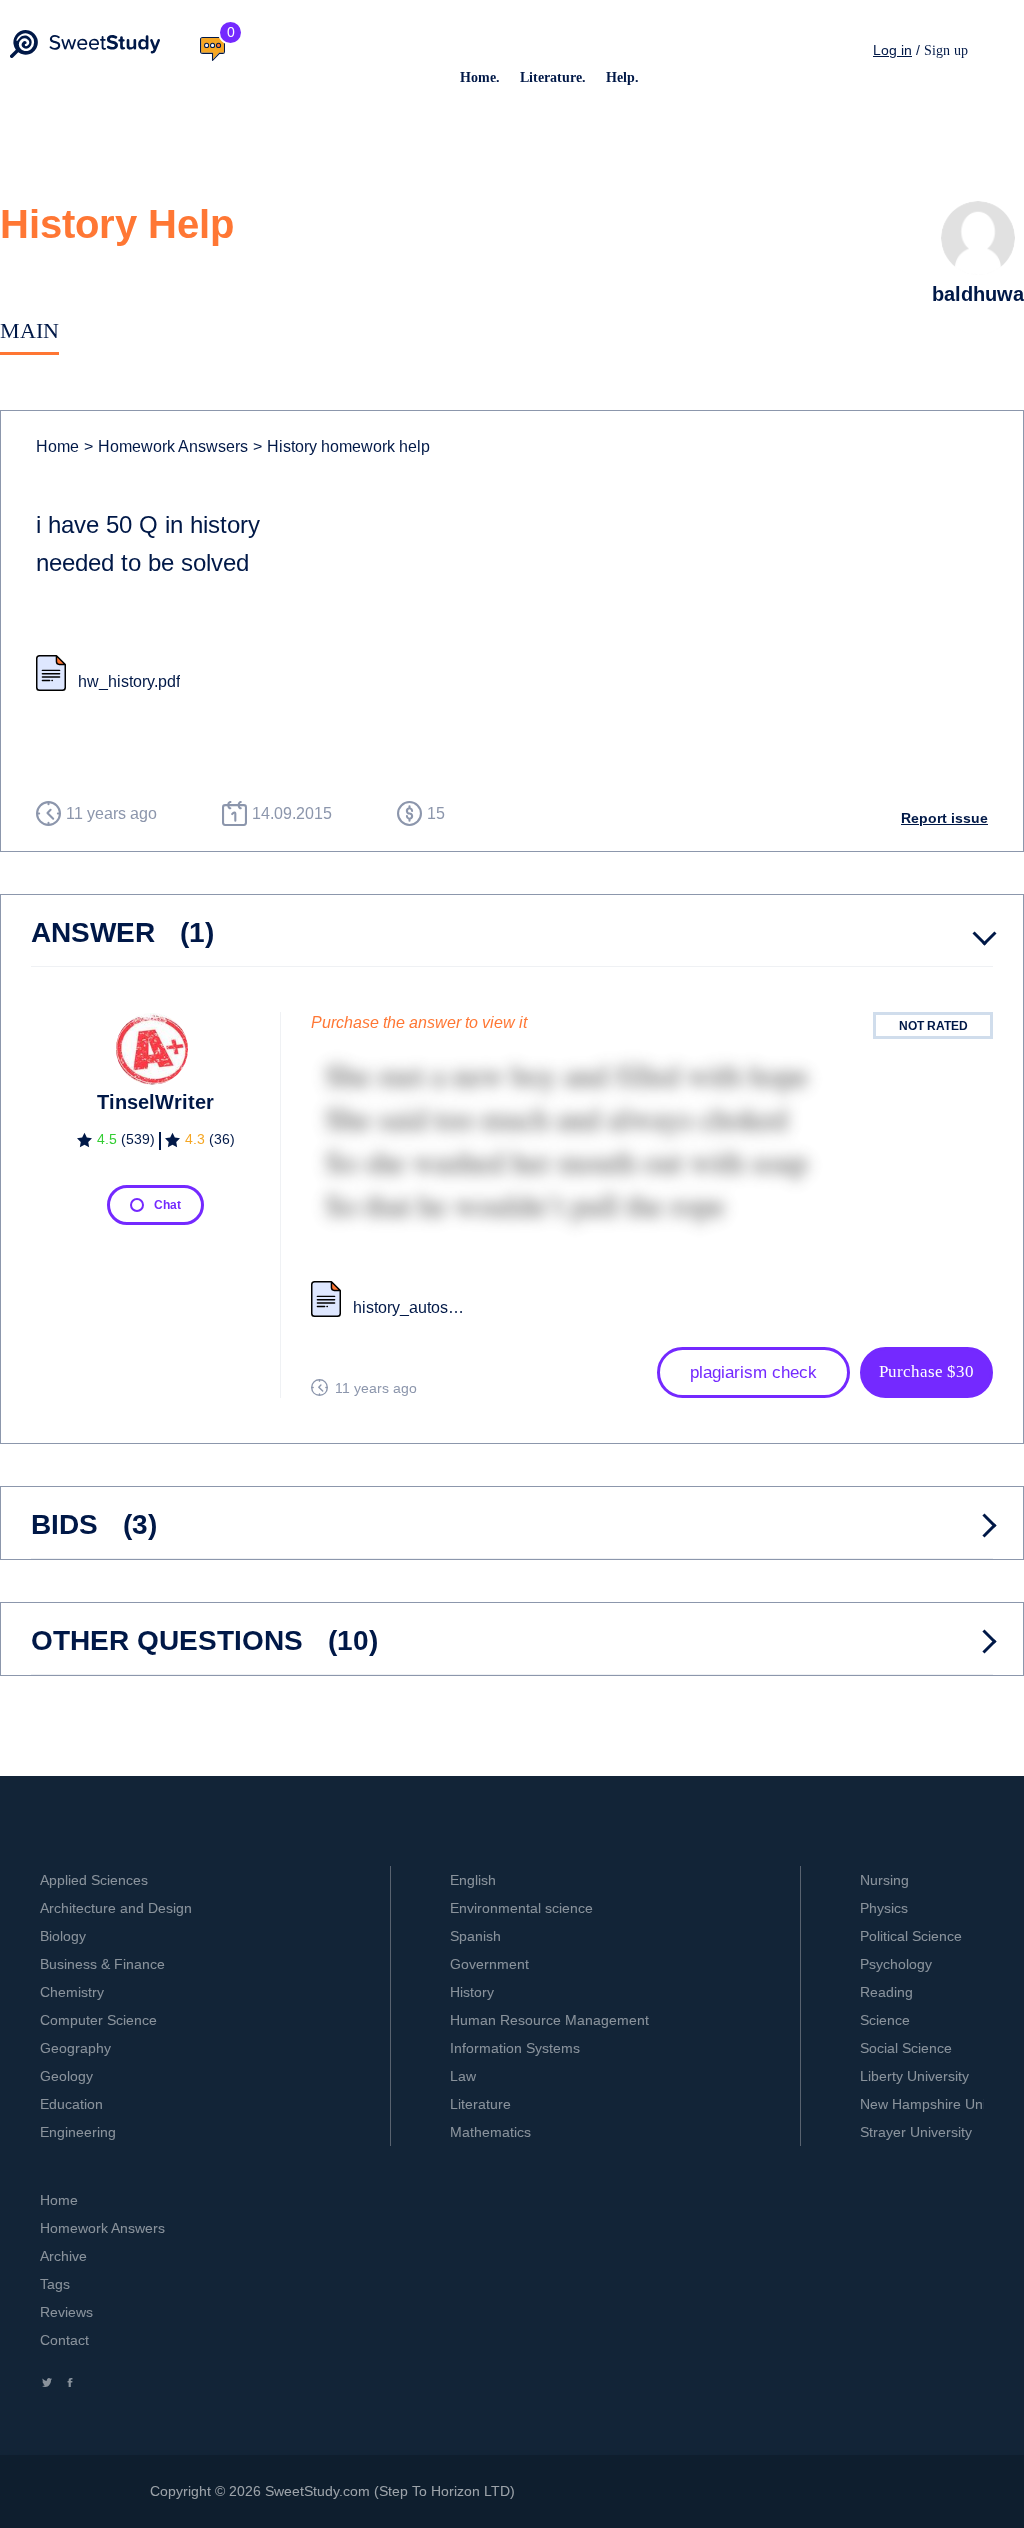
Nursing (884, 1880)
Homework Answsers (166, 446)
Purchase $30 (926, 1371)
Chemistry (72, 1992)
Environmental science (521, 1908)
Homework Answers (102, 2228)
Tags (55, 2284)
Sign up (946, 50)
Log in (892, 50)
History (472, 1992)
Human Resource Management (549, 2020)
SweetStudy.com (317, 2491)
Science (885, 2020)
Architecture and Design (116, 1908)
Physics (884, 1908)
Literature (480, 2104)
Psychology (896, 1964)
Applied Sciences (94, 1880)
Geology (66, 2076)
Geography (75, 2048)
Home (57, 446)
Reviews (66, 2312)
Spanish (475, 1936)
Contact (64, 2340)
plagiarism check (753, 1372)
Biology (63, 1936)
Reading (886, 1992)
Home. (480, 77)
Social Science (906, 2048)
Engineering (78, 2132)
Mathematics (490, 2132)
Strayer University (916, 2132)
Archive (63, 2256)
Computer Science (98, 2020)
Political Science (911, 1936)
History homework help (341, 446)
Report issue (944, 818)
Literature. (553, 77)
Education (71, 2104)
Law (463, 2076)
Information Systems (515, 2048)
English (473, 1880)
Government (489, 1964)
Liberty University (914, 2076)
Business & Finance (102, 1964)
